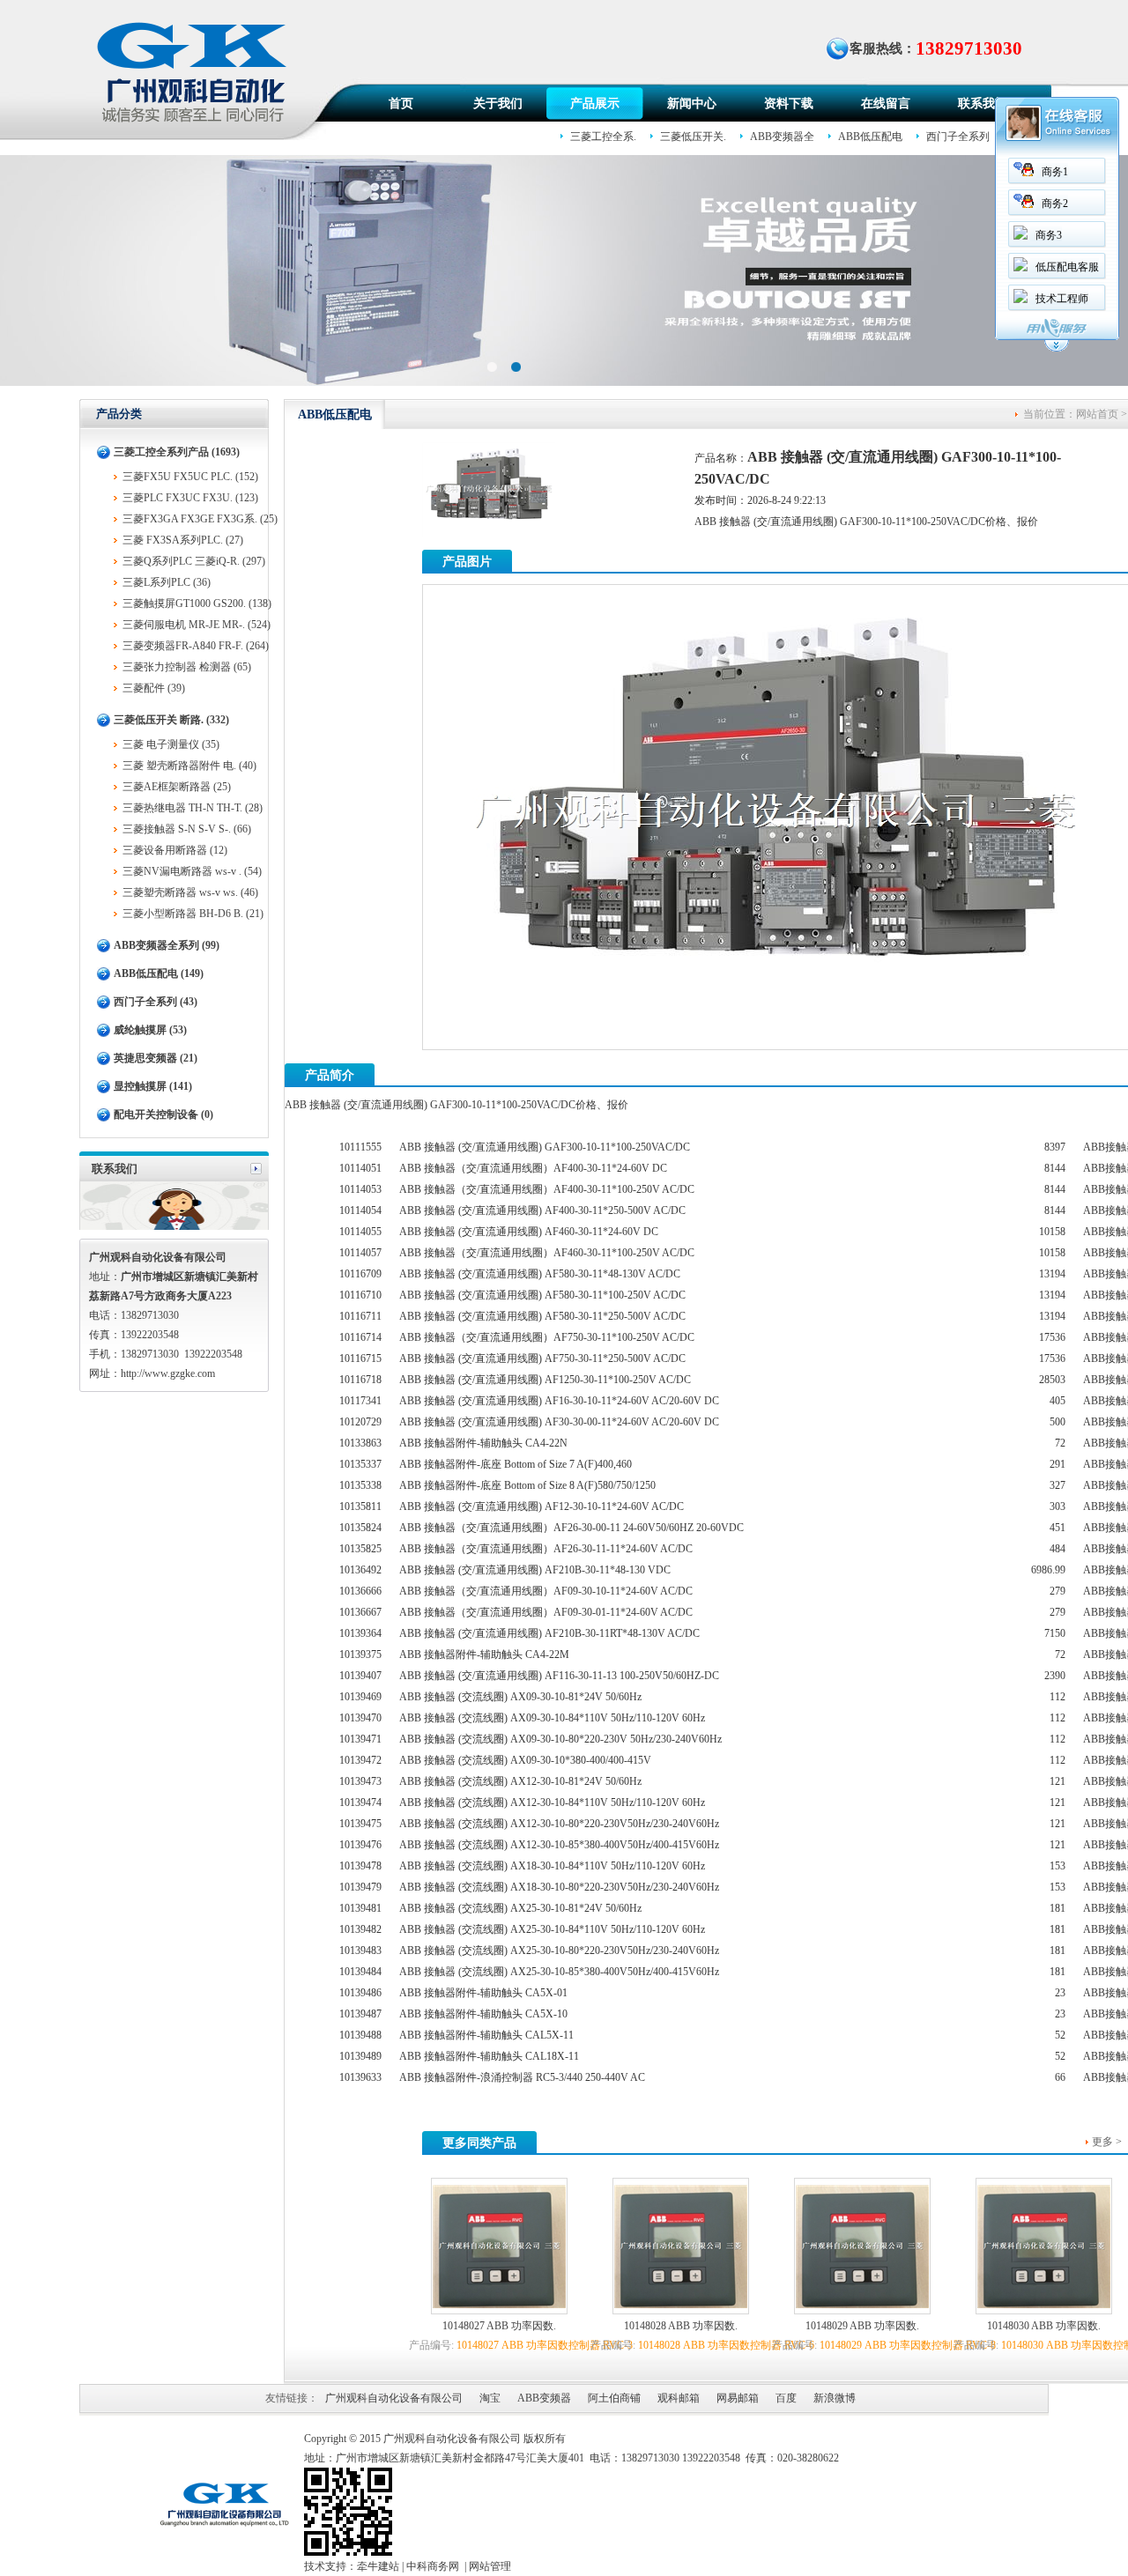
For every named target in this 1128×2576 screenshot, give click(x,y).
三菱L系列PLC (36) (167, 582)
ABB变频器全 (782, 137)
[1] (516, 366)
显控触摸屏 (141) (153, 1086)
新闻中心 (692, 104)
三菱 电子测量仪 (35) (171, 744)
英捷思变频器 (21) (156, 1058)
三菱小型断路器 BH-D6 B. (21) (193, 914)
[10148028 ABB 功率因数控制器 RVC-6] (681, 2305)
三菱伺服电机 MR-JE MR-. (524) (197, 625)
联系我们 (983, 104)
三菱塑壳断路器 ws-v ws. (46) (190, 892)
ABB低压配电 (870, 137)
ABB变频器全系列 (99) (167, 945)
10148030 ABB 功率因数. (1044, 2326)
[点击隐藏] (1057, 349)
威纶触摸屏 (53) (150, 1030)
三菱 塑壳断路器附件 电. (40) (189, 766)
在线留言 (886, 104)
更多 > (1107, 2142)
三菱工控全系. (603, 137)
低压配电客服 (1067, 267)
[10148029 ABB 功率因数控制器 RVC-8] (862, 2305)
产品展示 (595, 104)
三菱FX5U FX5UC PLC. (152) (190, 477)
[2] (492, 366)
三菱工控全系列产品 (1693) (177, 452)
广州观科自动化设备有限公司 (394, 2398)
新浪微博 (835, 2398)
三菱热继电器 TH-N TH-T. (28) (193, 808)
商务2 (1055, 204)
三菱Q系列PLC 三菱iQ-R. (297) (194, 561)
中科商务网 (433, 2566)
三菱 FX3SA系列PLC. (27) (183, 540)
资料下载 (789, 104)
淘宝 (490, 2398)
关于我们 (498, 104)
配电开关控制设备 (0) (163, 1114)
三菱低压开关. (693, 137)
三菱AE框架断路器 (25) (177, 787)
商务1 (1055, 172)
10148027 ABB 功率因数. (499, 2326)
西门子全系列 (958, 137)
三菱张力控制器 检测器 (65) (187, 667)
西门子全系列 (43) (156, 1002)
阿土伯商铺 (614, 2398)
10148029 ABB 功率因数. (862, 2326)
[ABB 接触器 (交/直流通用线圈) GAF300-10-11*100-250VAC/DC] (775, 1038)
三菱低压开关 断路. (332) (171, 720)
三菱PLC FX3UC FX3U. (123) (190, 498)
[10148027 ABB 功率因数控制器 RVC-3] (499, 2305)
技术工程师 (1062, 299)
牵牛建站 (378, 2566)
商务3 (1049, 235)
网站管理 (490, 2566)
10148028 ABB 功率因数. (681, 2326)
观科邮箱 (679, 2398)
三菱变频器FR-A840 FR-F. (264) (196, 646)
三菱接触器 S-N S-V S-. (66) (187, 829)
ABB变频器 (544, 2398)
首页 (401, 104)
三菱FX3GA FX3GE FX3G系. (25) (200, 519)
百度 (786, 2398)
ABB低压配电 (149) (159, 973)
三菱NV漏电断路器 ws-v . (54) (192, 871)
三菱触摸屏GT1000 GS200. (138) (197, 603)
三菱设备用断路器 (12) (175, 850)
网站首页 (1097, 414)
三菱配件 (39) (154, 688)
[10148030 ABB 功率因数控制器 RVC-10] (1044, 2305)
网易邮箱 (738, 2398)
